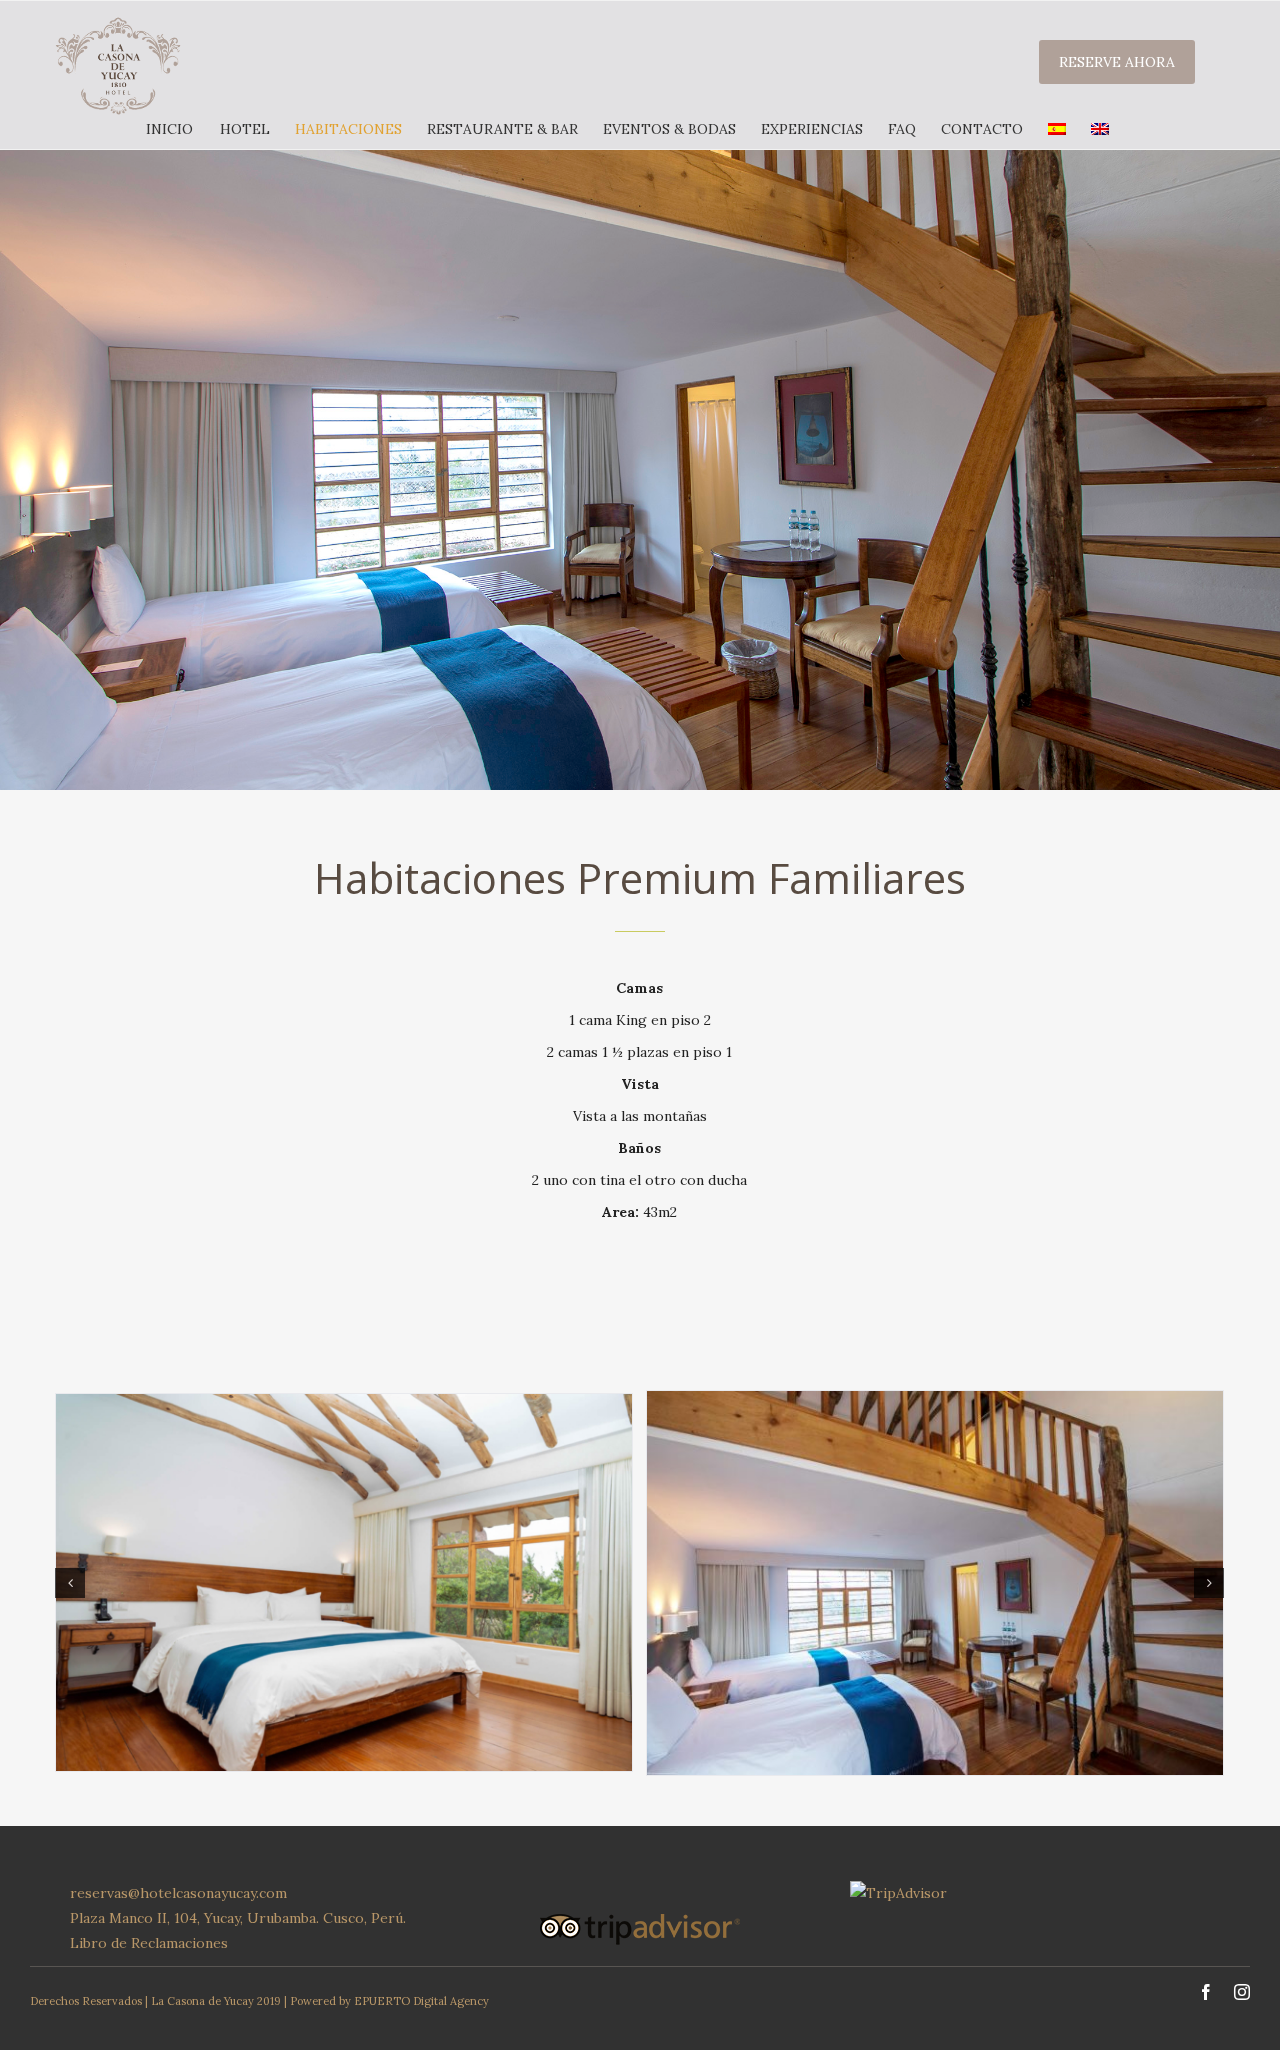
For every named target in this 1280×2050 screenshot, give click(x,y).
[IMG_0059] (935, 1581)
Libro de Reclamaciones (149, 1943)
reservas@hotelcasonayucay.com (178, 1893)
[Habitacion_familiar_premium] (344, 1581)
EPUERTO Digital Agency (421, 2001)
